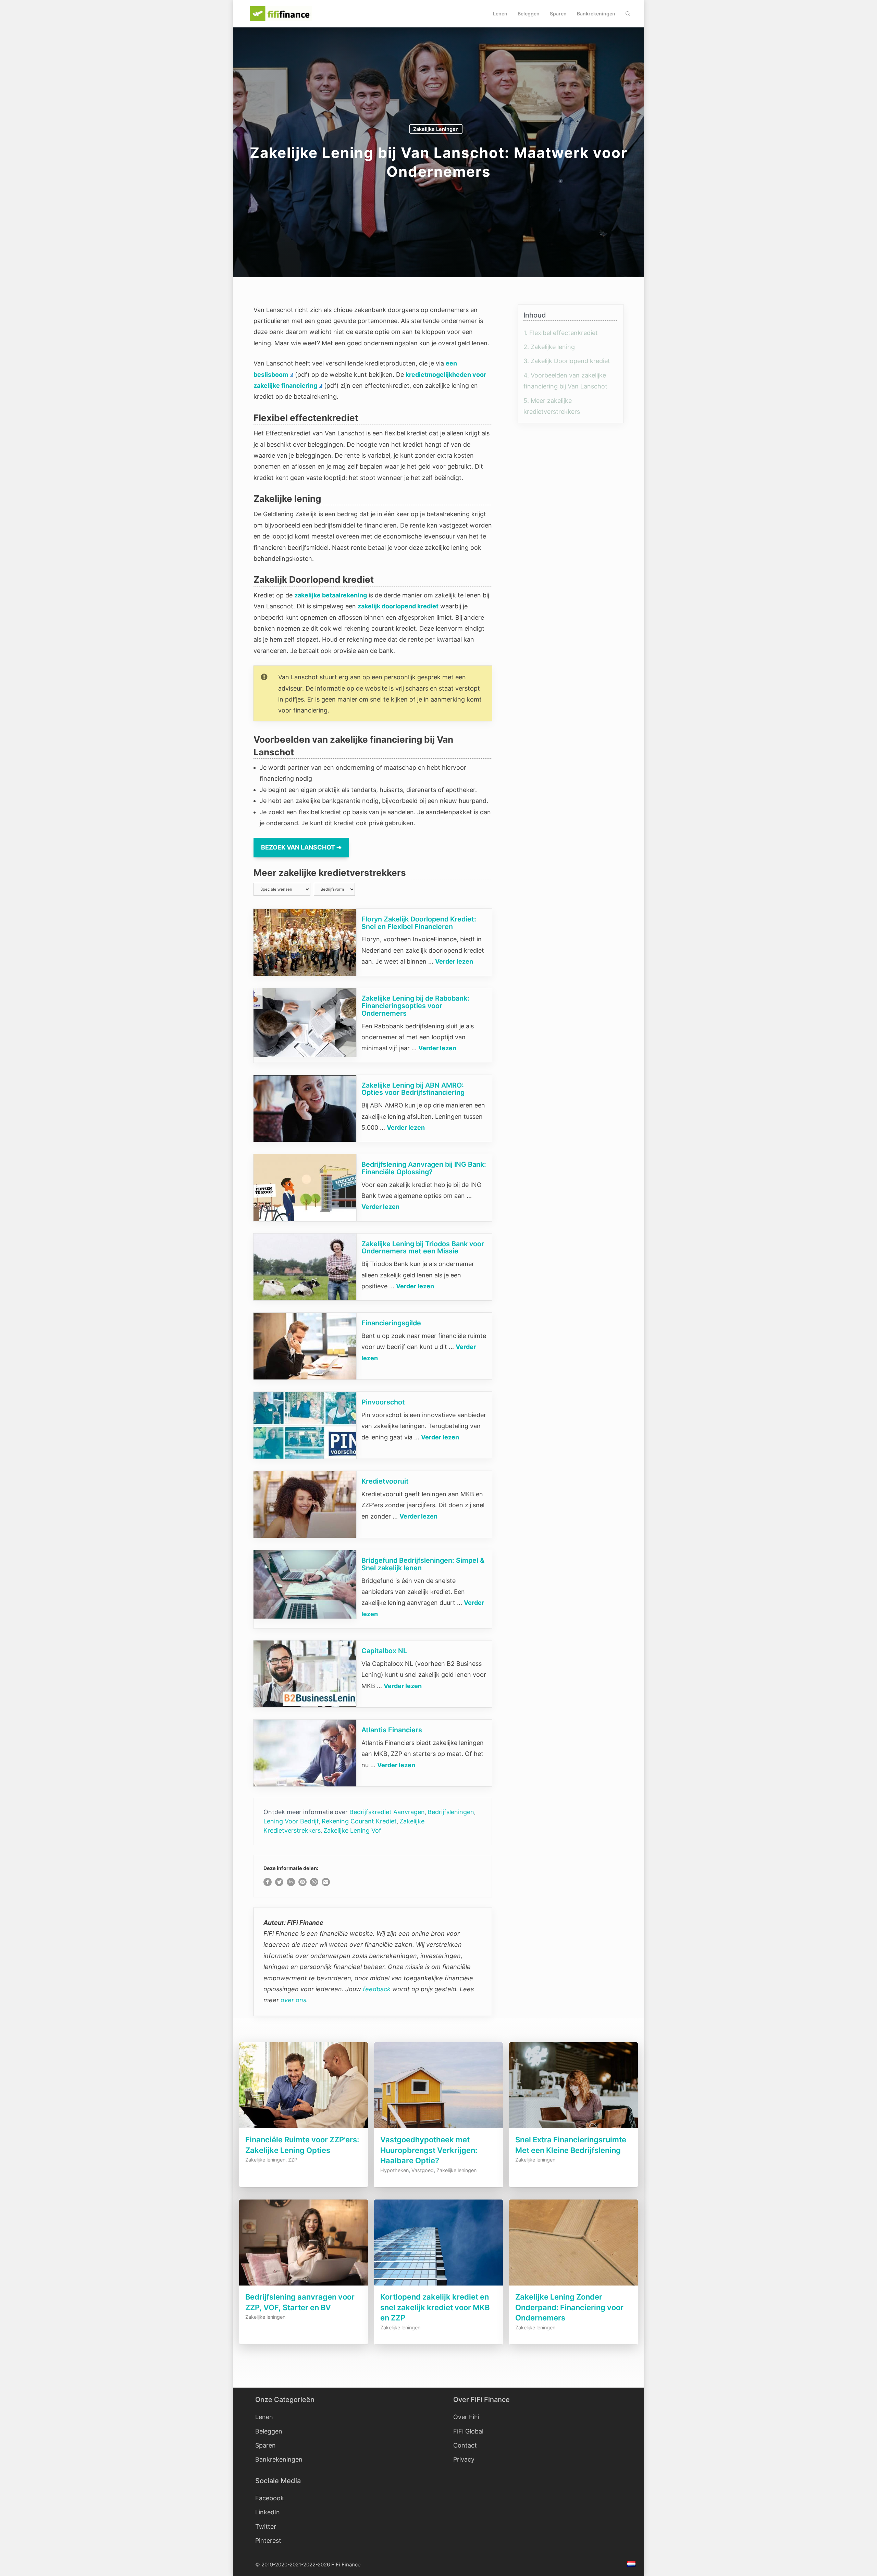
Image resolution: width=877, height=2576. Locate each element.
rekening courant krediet (359, 1821)
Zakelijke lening (549, 347)
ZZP (293, 2160)
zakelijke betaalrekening (331, 595)
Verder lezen (454, 961)
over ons (293, 2000)
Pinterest (268, 2541)
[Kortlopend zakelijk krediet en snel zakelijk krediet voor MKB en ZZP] (438, 2286)
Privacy (464, 2459)
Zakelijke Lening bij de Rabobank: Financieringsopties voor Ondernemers (415, 1006)
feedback (377, 1989)
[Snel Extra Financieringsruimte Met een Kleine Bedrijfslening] (573, 2128)
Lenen (500, 14)
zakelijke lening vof (352, 1830)
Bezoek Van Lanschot (298, 847)
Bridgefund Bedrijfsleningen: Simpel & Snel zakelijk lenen (423, 1564)
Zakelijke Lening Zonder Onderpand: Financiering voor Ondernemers (569, 2307)
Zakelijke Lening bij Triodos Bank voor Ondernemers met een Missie (423, 1248)
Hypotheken (394, 2170)
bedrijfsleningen (451, 1812)
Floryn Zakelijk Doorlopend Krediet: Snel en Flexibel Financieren (419, 923)
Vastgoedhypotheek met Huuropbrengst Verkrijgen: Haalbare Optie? (429, 2150)
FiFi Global (468, 2431)
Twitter (266, 2527)
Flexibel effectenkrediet (561, 333)
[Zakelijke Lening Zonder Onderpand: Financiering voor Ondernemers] (573, 2286)
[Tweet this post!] (279, 1884)
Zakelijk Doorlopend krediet (567, 361)
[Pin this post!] (302, 1884)
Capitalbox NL (384, 1651)
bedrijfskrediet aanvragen (387, 1812)
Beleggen (529, 14)
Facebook (270, 2498)
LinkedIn (268, 2512)
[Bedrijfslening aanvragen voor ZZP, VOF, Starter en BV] (304, 2286)
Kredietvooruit (385, 1481)
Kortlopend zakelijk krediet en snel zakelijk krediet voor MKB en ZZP (435, 2307)
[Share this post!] (268, 1884)
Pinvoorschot (383, 1402)
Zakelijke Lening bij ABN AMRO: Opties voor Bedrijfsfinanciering (413, 1089)
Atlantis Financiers (392, 1730)
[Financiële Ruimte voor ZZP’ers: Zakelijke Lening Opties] (304, 2128)
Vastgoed (423, 2170)
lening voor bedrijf (291, 1821)
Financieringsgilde (391, 1323)
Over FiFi (466, 2417)
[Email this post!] (326, 1884)
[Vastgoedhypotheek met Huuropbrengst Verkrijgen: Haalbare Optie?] (438, 2128)
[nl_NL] (632, 2565)
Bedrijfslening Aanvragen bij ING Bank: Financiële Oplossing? (424, 1168)
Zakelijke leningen (436, 129)
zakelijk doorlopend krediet (398, 606)
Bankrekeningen (596, 14)
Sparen (558, 14)
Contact (465, 2445)
